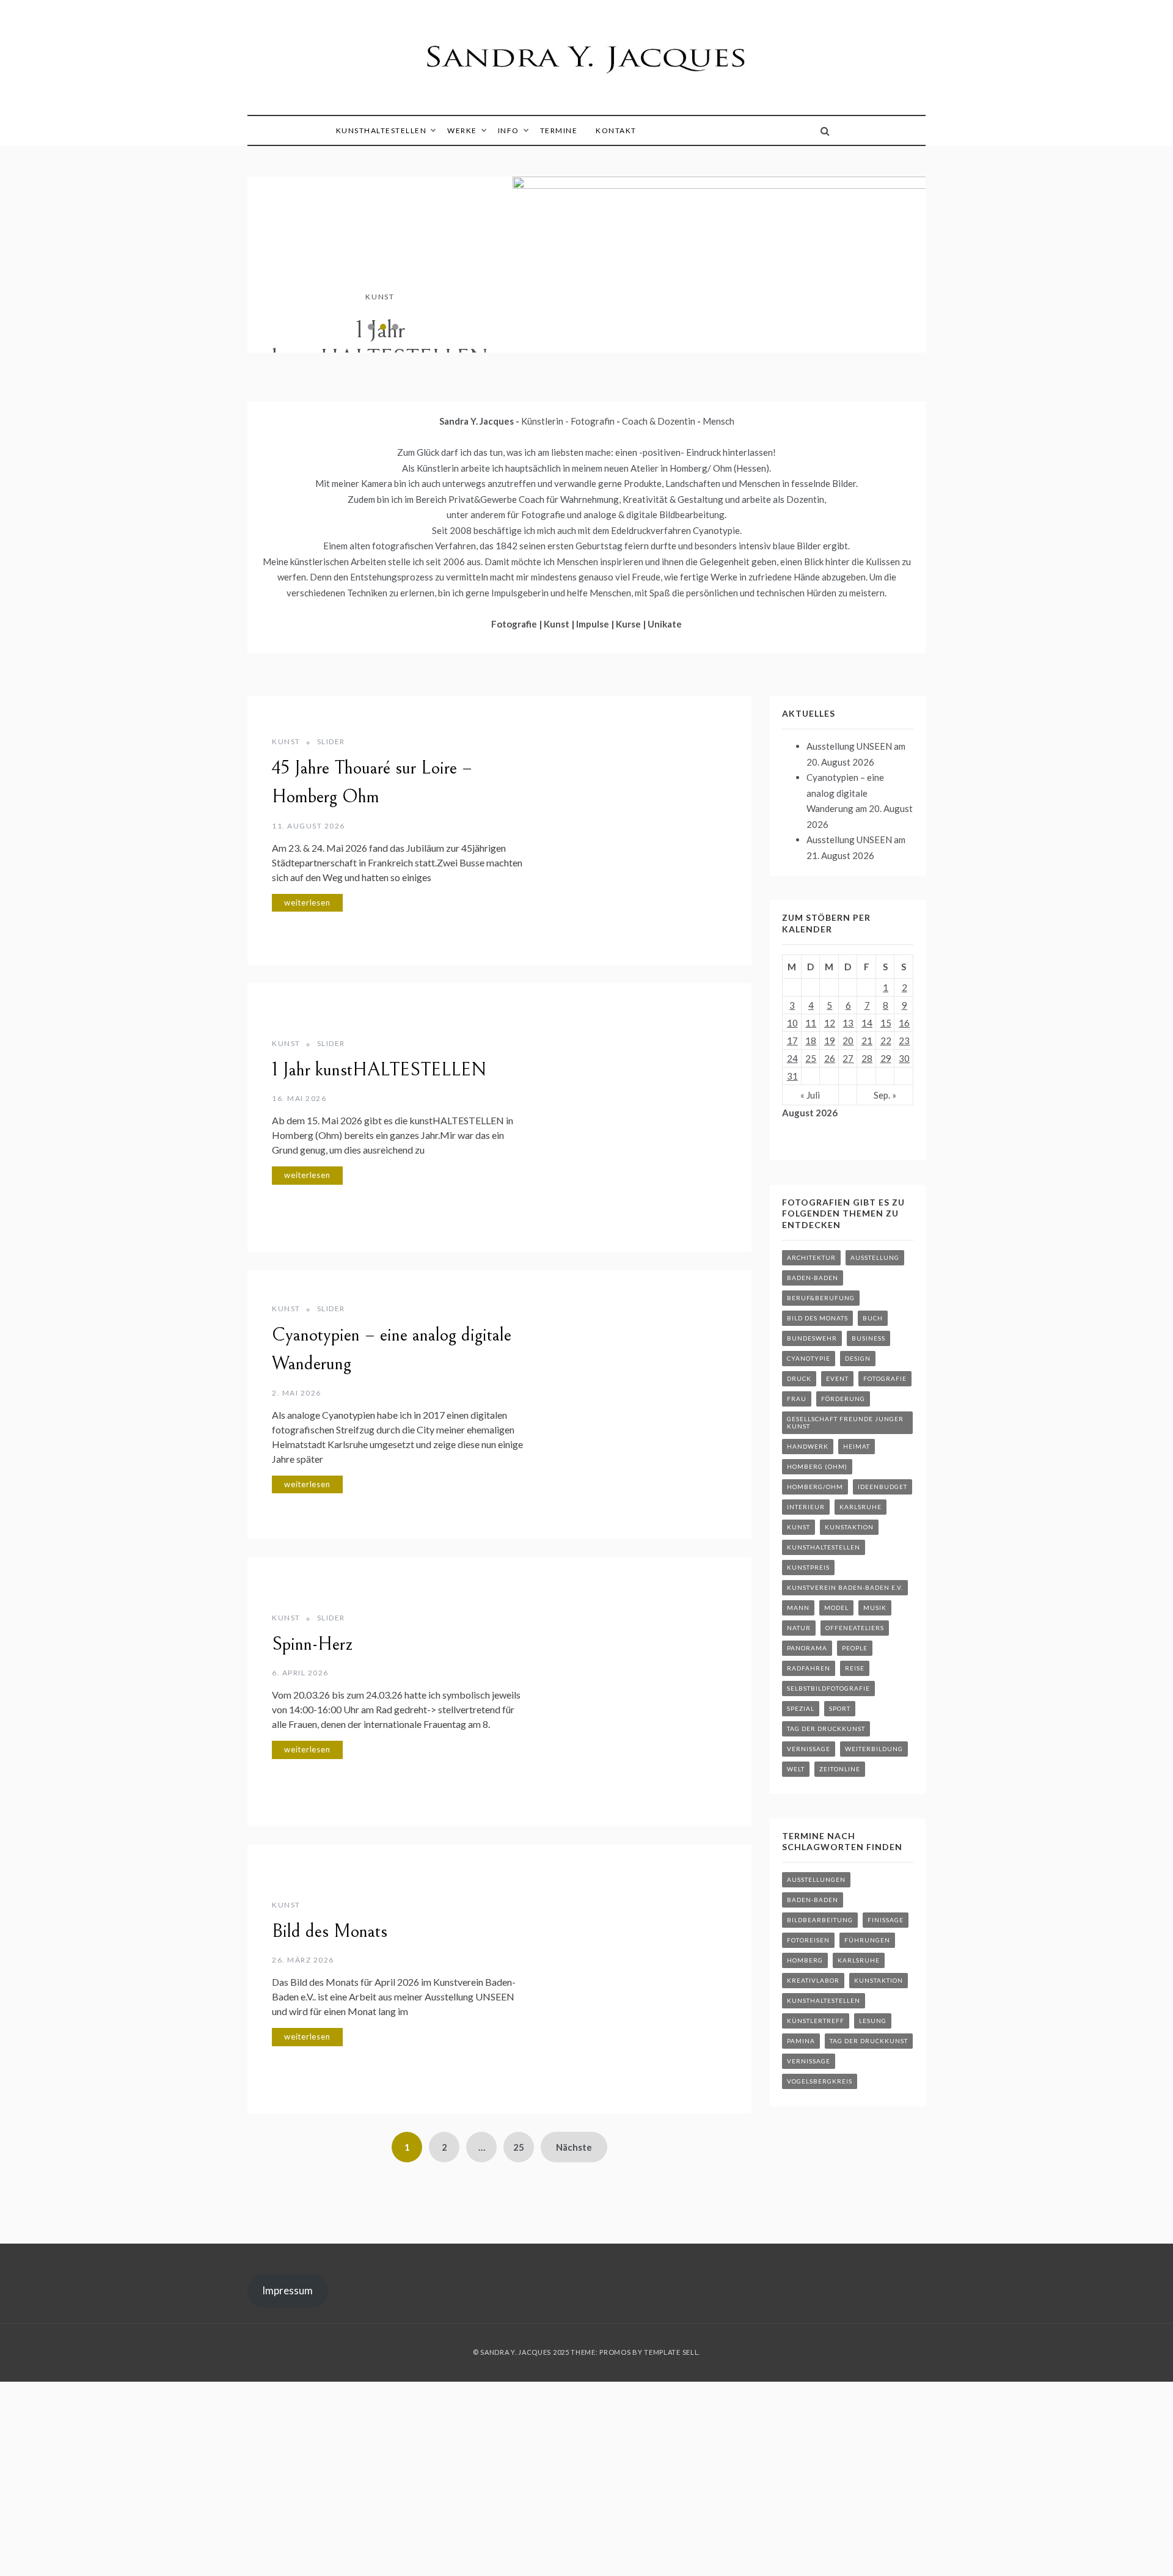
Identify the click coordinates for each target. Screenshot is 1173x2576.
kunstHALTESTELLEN (382, 130)
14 (867, 1023)
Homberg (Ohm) (817, 1466)
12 (830, 1023)
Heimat (857, 1446)
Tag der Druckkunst (826, 1729)
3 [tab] (395, 327)
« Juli (810, 1095)
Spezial (801, 1708)
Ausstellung (875, 1257)
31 (792, 1076)
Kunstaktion (879, 1980)
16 (904, 1023)
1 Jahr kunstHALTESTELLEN (380, 345)
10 (792, 1023)
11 (811, 1023)
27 (848, 1058)
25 (519, 2147)
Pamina (801, 2041)
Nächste (574, 2147)
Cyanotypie (809, 1358)
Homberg (805, 1960)
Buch (873, 1318)
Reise (855, 1668)
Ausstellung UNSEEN (849, 746)
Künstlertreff (816, 2021)
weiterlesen (307, 902)
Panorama (807, 1648)
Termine (559, 130)
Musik (875, 1608)
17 (792, 1041)
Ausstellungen (816, 1879)
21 (867, 1041)
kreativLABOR (813, 1980)
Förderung (843, 1399)
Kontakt (616, 130)
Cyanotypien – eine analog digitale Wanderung (845, 793)
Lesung (873, 2021)
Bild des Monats (330, 1931)
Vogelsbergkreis (820, 2081)
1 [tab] (371, 327)
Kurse (629, 624)
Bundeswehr (812, 1338)
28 (867, 1058)
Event (837, 1378)
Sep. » (885, 1095)
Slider (331, 741)
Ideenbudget (882, 1487)
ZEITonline (840, 1769)
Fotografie (515, 624)
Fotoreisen (808, 1940)
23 (904, 1041)
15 (886, 1023)
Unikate (665, 624)
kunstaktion (849, 1527)
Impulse (594, 624)
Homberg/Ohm (815, 1487)
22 (886, 1041)
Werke (462, 130)
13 (848, 1023)
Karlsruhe (861, 1507)
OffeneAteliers (855, 1628)
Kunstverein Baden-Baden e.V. (845, 1587)
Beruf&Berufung (821, 1298)
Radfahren (809, 1668)
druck (799, 1378)
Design (858, 1358)
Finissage (886, 1920)
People (855, 1648)
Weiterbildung (874, 1749)
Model (836, 1608)
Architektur (811, 1257)
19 (830, 1041)
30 (904, 1058)
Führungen (867, 1940)
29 (886, 1058)
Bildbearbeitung (820, 1920)
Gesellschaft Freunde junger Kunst (845, 1422)
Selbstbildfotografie (828, 1688)
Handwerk (808, 1446)
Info (509, 130)
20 (848, 1041)
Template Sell (671, 2352)
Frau (797, 1399)
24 (792, 1058)
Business (868, 1338)
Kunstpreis (808, 1567)
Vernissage (809, 1749)
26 (830, 1058)
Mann (798, 1608)
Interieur (806, 1507)
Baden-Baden (813, 1278)
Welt (796, 1769)
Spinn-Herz (312, 1644)
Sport (840, 1708)
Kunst (380, 297)
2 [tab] (383, 327)
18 (811, 1041)
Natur (799, 1628)
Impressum (287, 2290)
